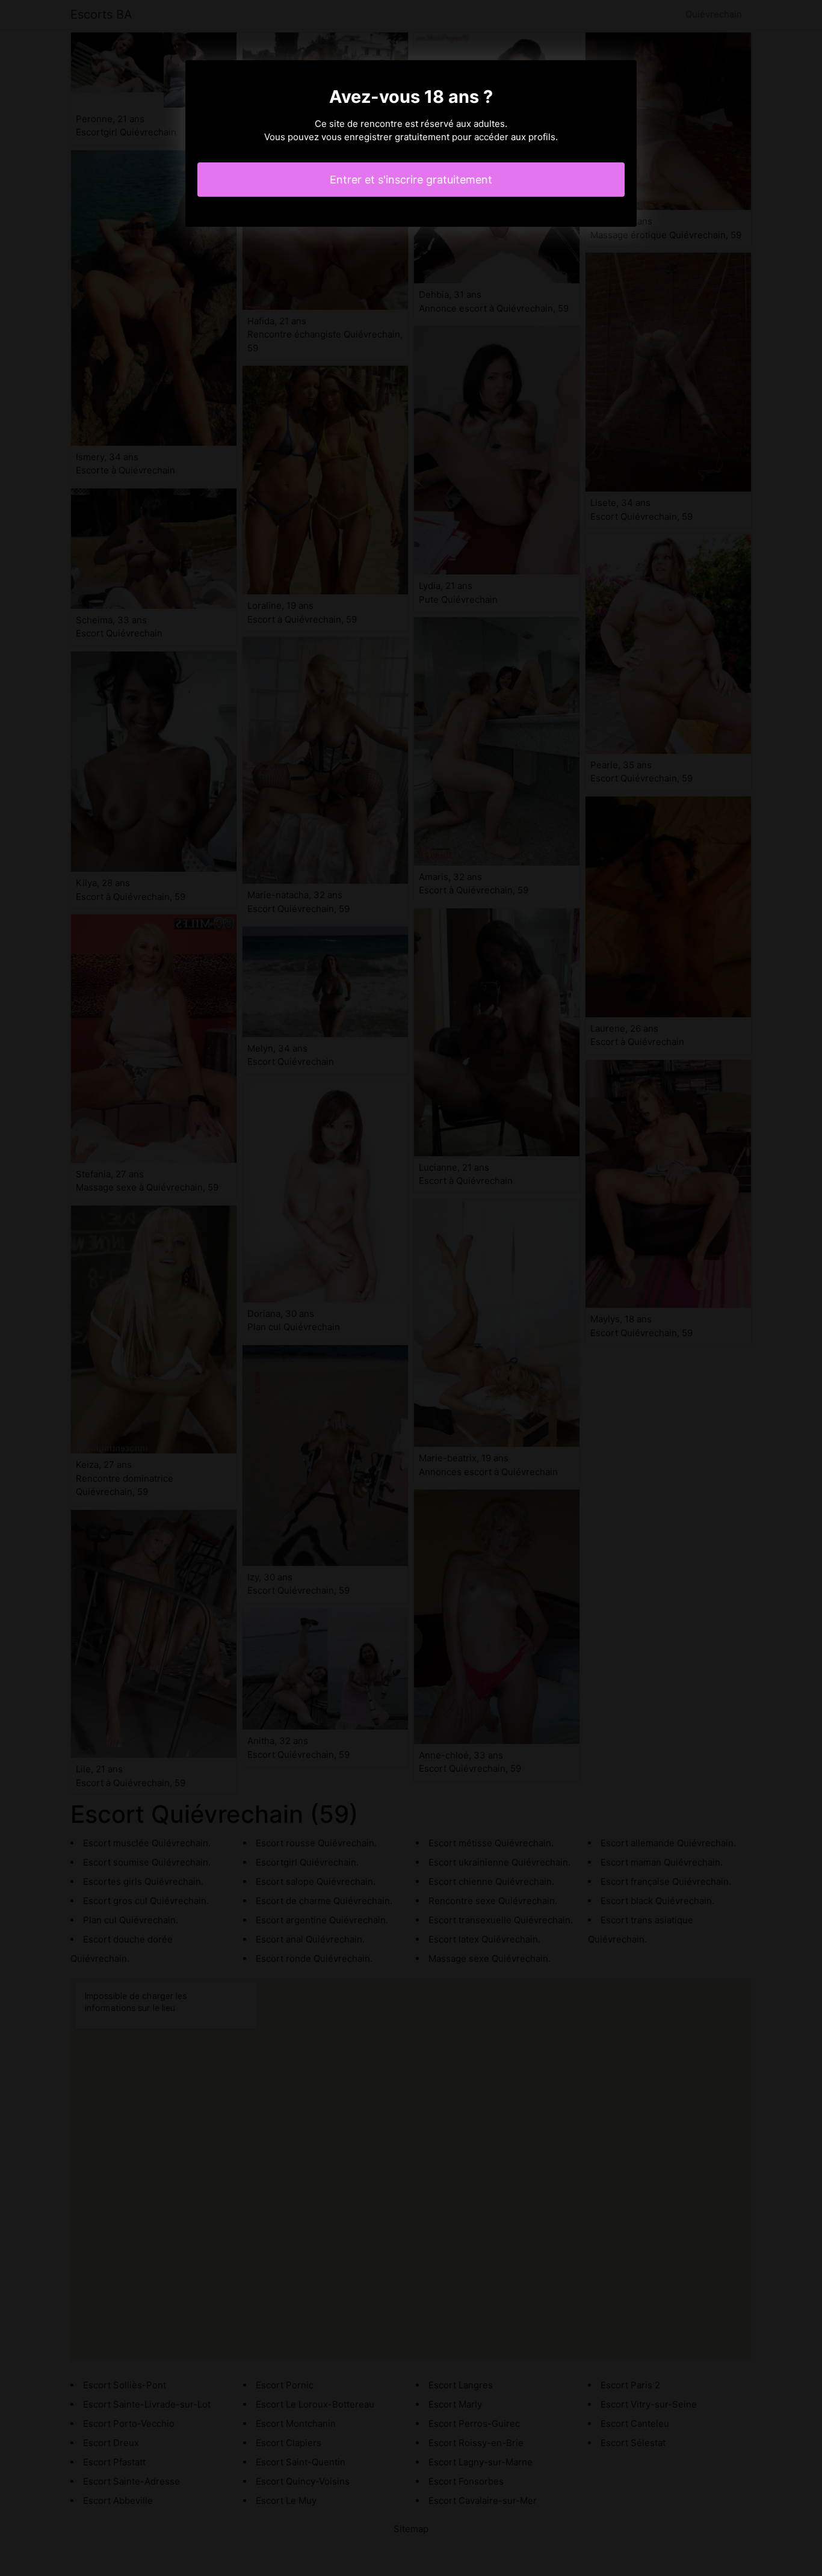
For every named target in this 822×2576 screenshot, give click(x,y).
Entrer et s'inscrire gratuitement (411, 180)
